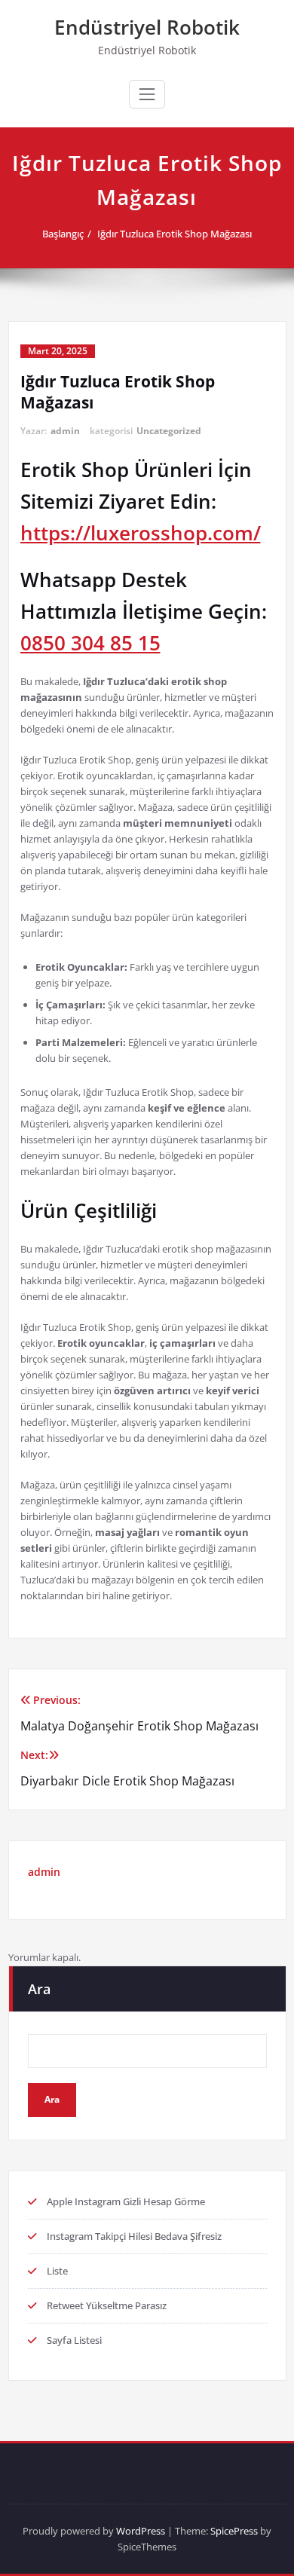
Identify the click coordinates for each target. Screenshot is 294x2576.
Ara (39, 1989)
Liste (57, 2271)
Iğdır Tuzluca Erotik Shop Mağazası (175, 234)
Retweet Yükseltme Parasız (107, 2305)
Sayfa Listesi (74, 2340)
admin (65, 431)
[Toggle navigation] (147, 94)
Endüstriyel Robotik (147, 27)
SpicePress (234, 2531)
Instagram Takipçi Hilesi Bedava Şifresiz (134, 2236)
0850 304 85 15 (90, 643)
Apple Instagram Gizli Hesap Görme (126, 2201)
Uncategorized (169, 431)
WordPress (141, 2531)
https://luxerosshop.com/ (141, 533)
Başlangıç (63, 234)
